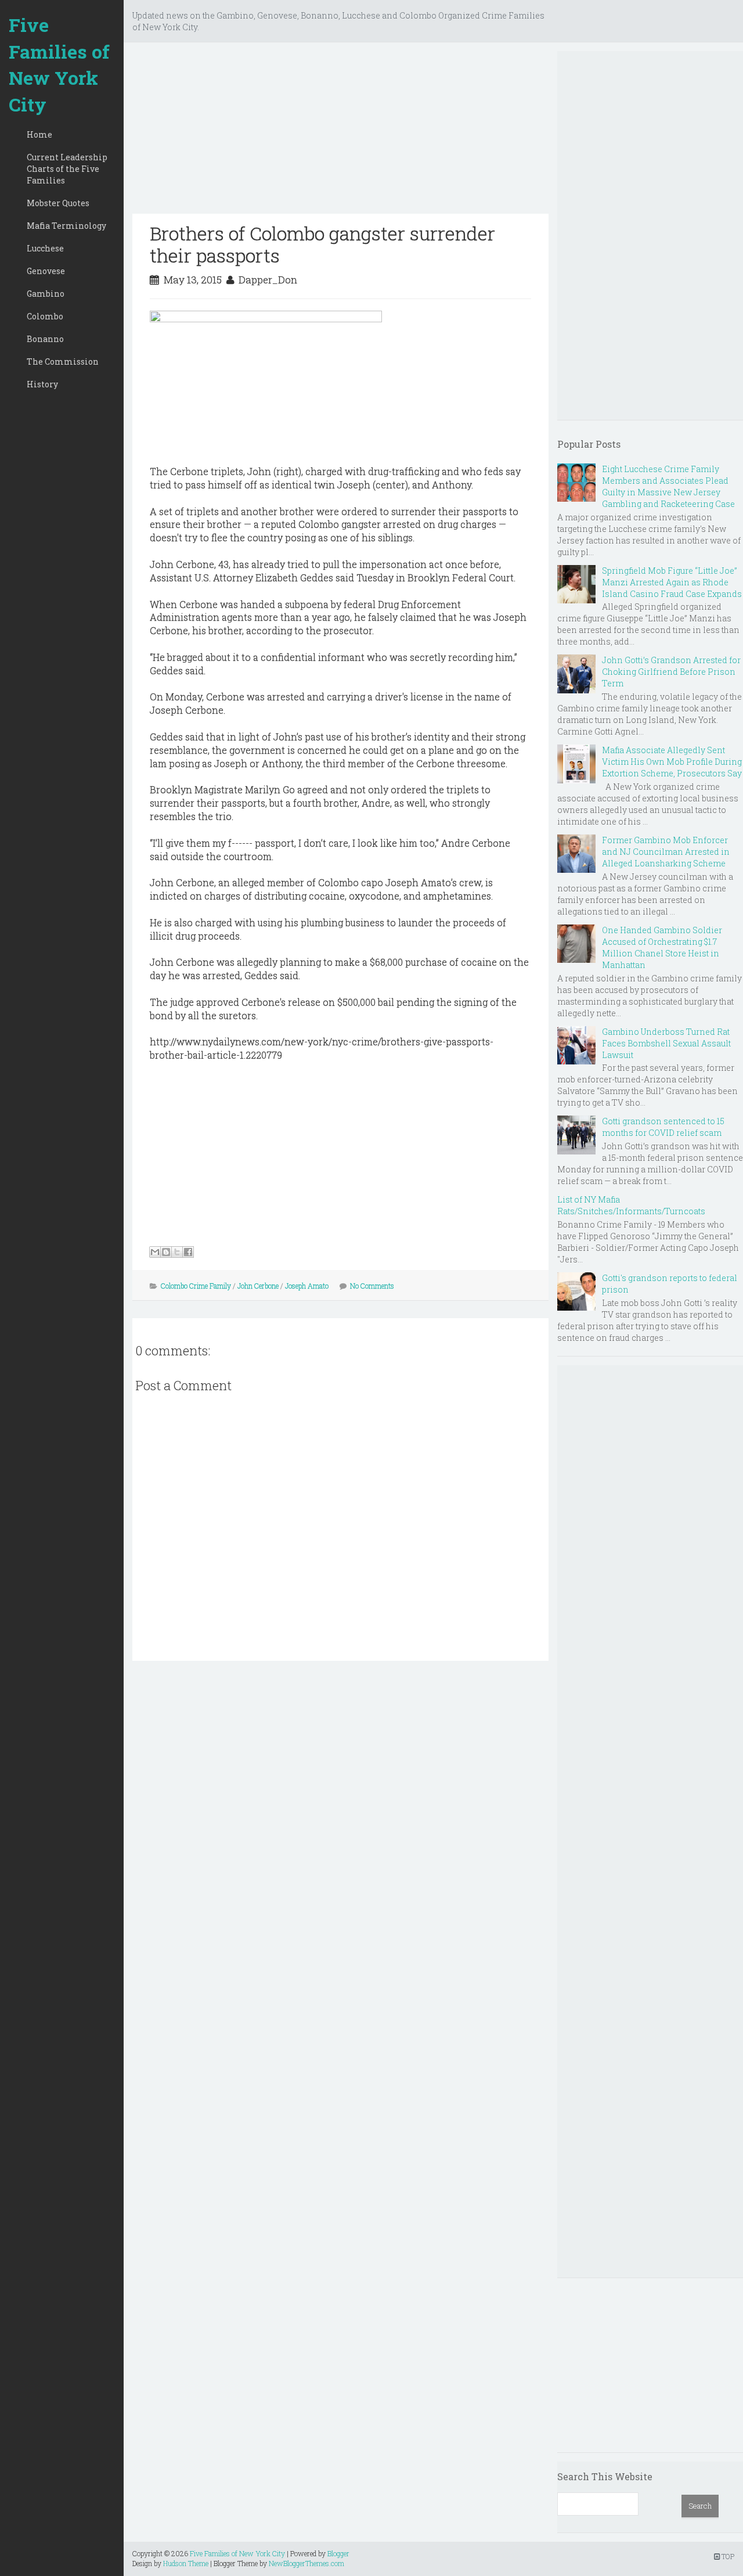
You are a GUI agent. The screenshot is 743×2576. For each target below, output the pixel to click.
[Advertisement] (340, 132)
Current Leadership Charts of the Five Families (67, 169)
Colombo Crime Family (196, 1286)
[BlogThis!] (166, 1252)
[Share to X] (177, 1252)
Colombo (45, 316)
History (42, 384)
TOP (727, 2556)
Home (39, 134)
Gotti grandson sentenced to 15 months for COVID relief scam (663, 1127)
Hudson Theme (186, 2563)
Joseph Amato (307, 1286)
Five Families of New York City (59, 64)
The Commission (63, 361)
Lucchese (45, 248)
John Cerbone (258, 1286)
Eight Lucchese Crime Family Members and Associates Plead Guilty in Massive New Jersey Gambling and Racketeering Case (668, 486)
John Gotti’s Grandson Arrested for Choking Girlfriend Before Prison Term (671, 672)
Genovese (46, 271)
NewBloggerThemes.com (306, 2563)
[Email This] (155, 1252)
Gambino (46, 294)
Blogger (338, 2553)
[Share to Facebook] (188, 1252)
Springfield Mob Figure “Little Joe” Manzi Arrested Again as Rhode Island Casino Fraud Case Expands (672, 582)
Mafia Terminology (66, 226)
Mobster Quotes (58, 203)
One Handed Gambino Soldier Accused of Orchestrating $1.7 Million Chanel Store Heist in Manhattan (662, 947)
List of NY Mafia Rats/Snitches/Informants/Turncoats (631, 1205)
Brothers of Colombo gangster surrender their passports (322, 244)
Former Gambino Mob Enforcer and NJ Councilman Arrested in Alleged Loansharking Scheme (666, 852)
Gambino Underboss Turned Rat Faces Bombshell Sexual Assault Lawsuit (666, 1043)
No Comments (372, 1286)
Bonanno (45, 339)
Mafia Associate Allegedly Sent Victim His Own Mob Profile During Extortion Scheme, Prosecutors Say (672, 762)
